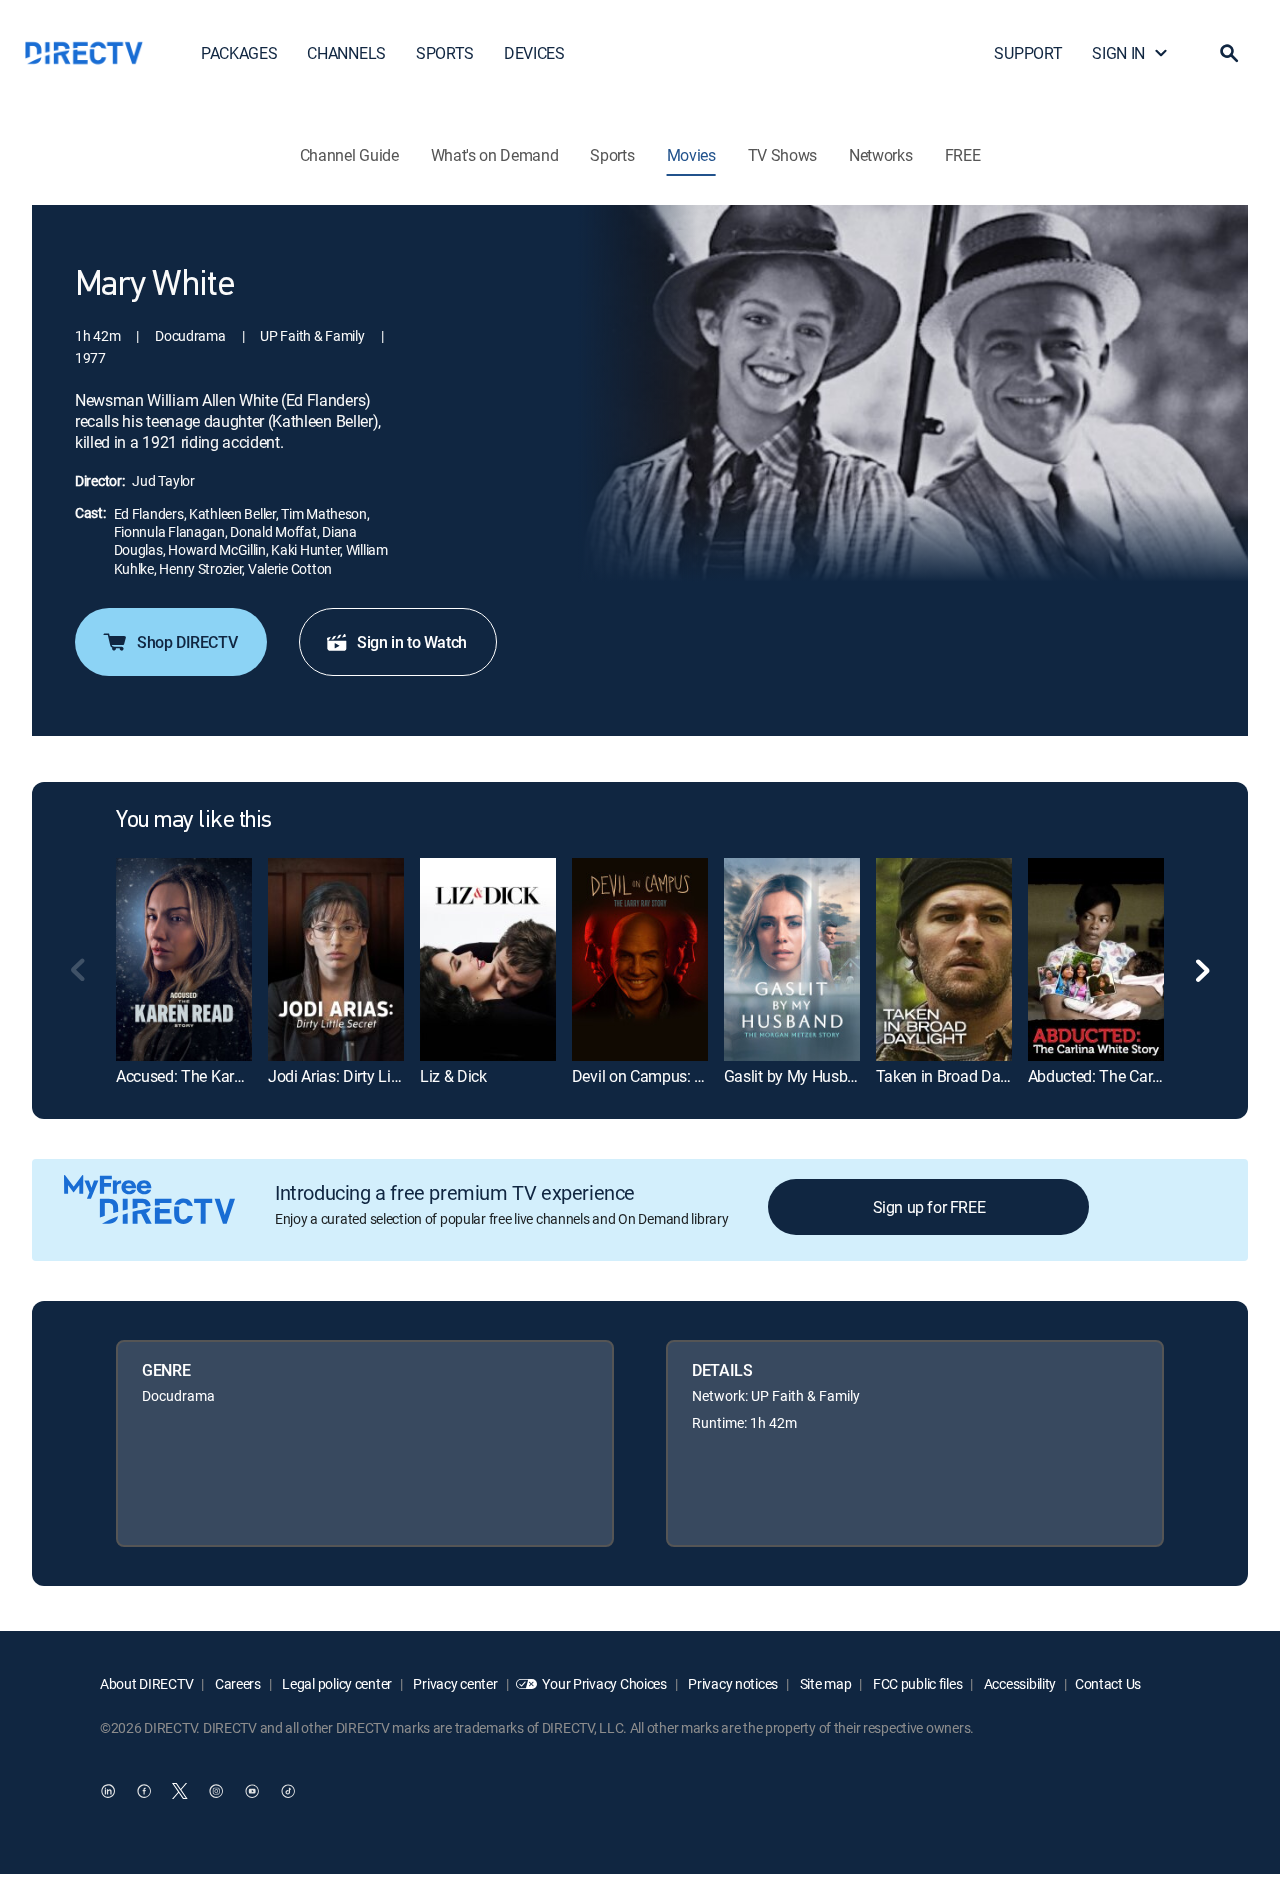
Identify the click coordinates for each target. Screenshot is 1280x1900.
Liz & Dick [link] (453, 1076)
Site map (824, 1683)
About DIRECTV (146, 1683)
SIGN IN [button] (1118, 53)
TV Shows (782, 155)
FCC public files (916, 1683)
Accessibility (1018, 1683)
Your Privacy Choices (604, 1683)
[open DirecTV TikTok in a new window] (288, 1791)
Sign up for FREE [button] (929, 1207)
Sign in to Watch (412, 642)
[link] (184, 959)
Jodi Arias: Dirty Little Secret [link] (362, 1076)
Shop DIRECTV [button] (187, 642)
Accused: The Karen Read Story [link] (222, 1076)
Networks (880, 155)
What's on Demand (495, 155)
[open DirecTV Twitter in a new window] (180, 1791)
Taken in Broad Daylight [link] (957, 1076)
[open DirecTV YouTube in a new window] (252, 1791)
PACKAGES (239, 53)
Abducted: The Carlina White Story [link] (1143, 1076)
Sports (612, 155)
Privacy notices (732, 1683)
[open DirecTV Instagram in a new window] (216, 1791)
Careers (236, 1683)
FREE (963, 155)
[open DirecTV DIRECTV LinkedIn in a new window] (108, 1791)
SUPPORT (1028, 53)
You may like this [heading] (194, 821)
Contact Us (1108, 1683)
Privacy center (454, 1683)
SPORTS (445, 53)
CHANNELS (346, 53)
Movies (691, 155)
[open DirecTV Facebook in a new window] (144, 1791)
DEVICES (534, 53)
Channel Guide (349, 155)
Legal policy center (336, 1683)
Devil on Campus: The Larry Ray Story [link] (699, 1076)
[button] (1229, 53)
